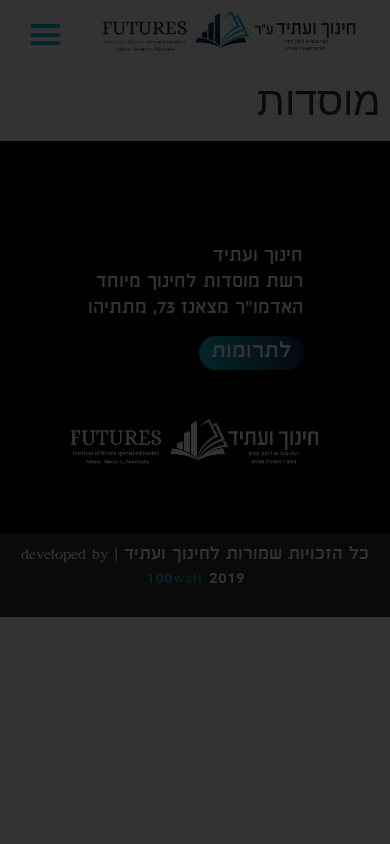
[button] (195, 486)
